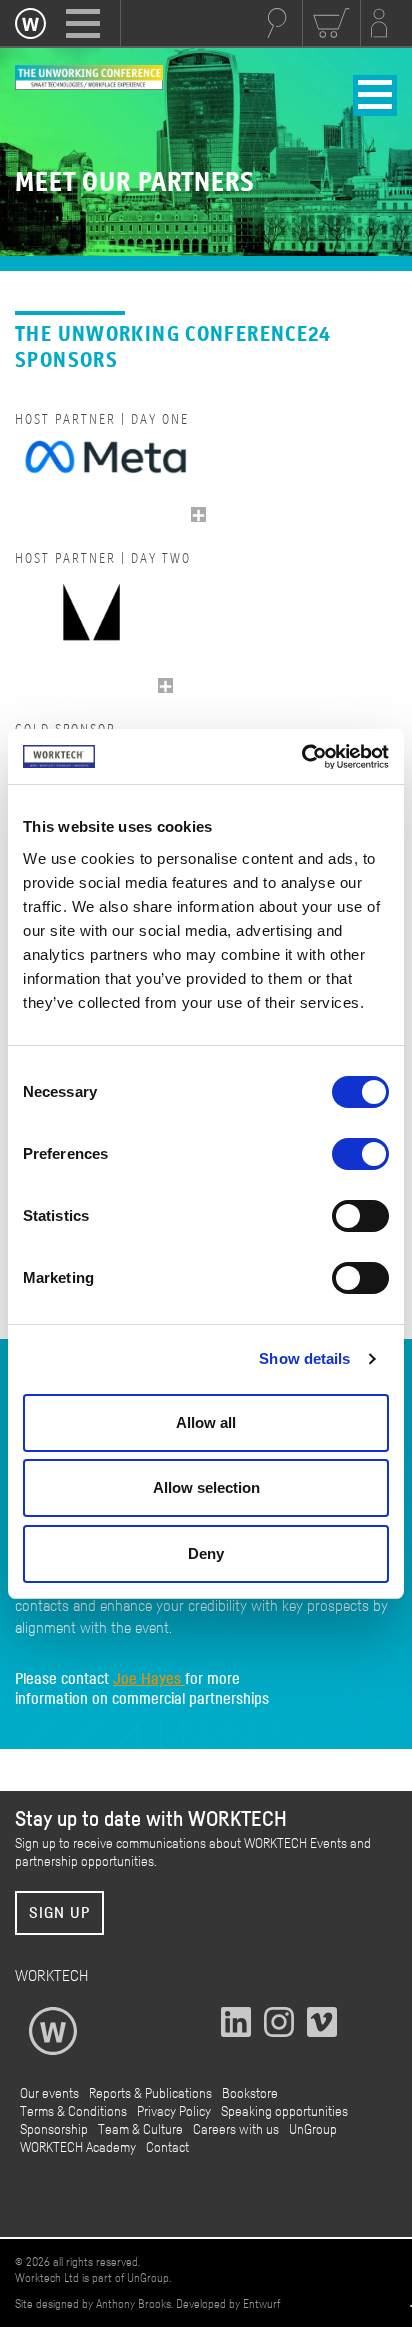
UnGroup (313, 2130)
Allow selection (206, 1487)
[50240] (165, 685)
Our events (49, 2094)
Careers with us (236, 2130)
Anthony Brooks (133, 2304)
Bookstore (250, 2094)
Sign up (59, 1913)
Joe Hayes (149, 1679)
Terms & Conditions (73, 2112)
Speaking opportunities (284, 2112)
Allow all (206, 1422)
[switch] (360, 1154)
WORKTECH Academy (78, 2148)
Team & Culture (140, 2130)
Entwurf (261, 2304)
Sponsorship (54, 2130)
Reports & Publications (150, 2094)
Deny (206, 1553)
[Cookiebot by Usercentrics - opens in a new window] (301, 757)
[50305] (198, 514)
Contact (167, 2148)
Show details (304, 1358)
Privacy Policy (174, 2112)
